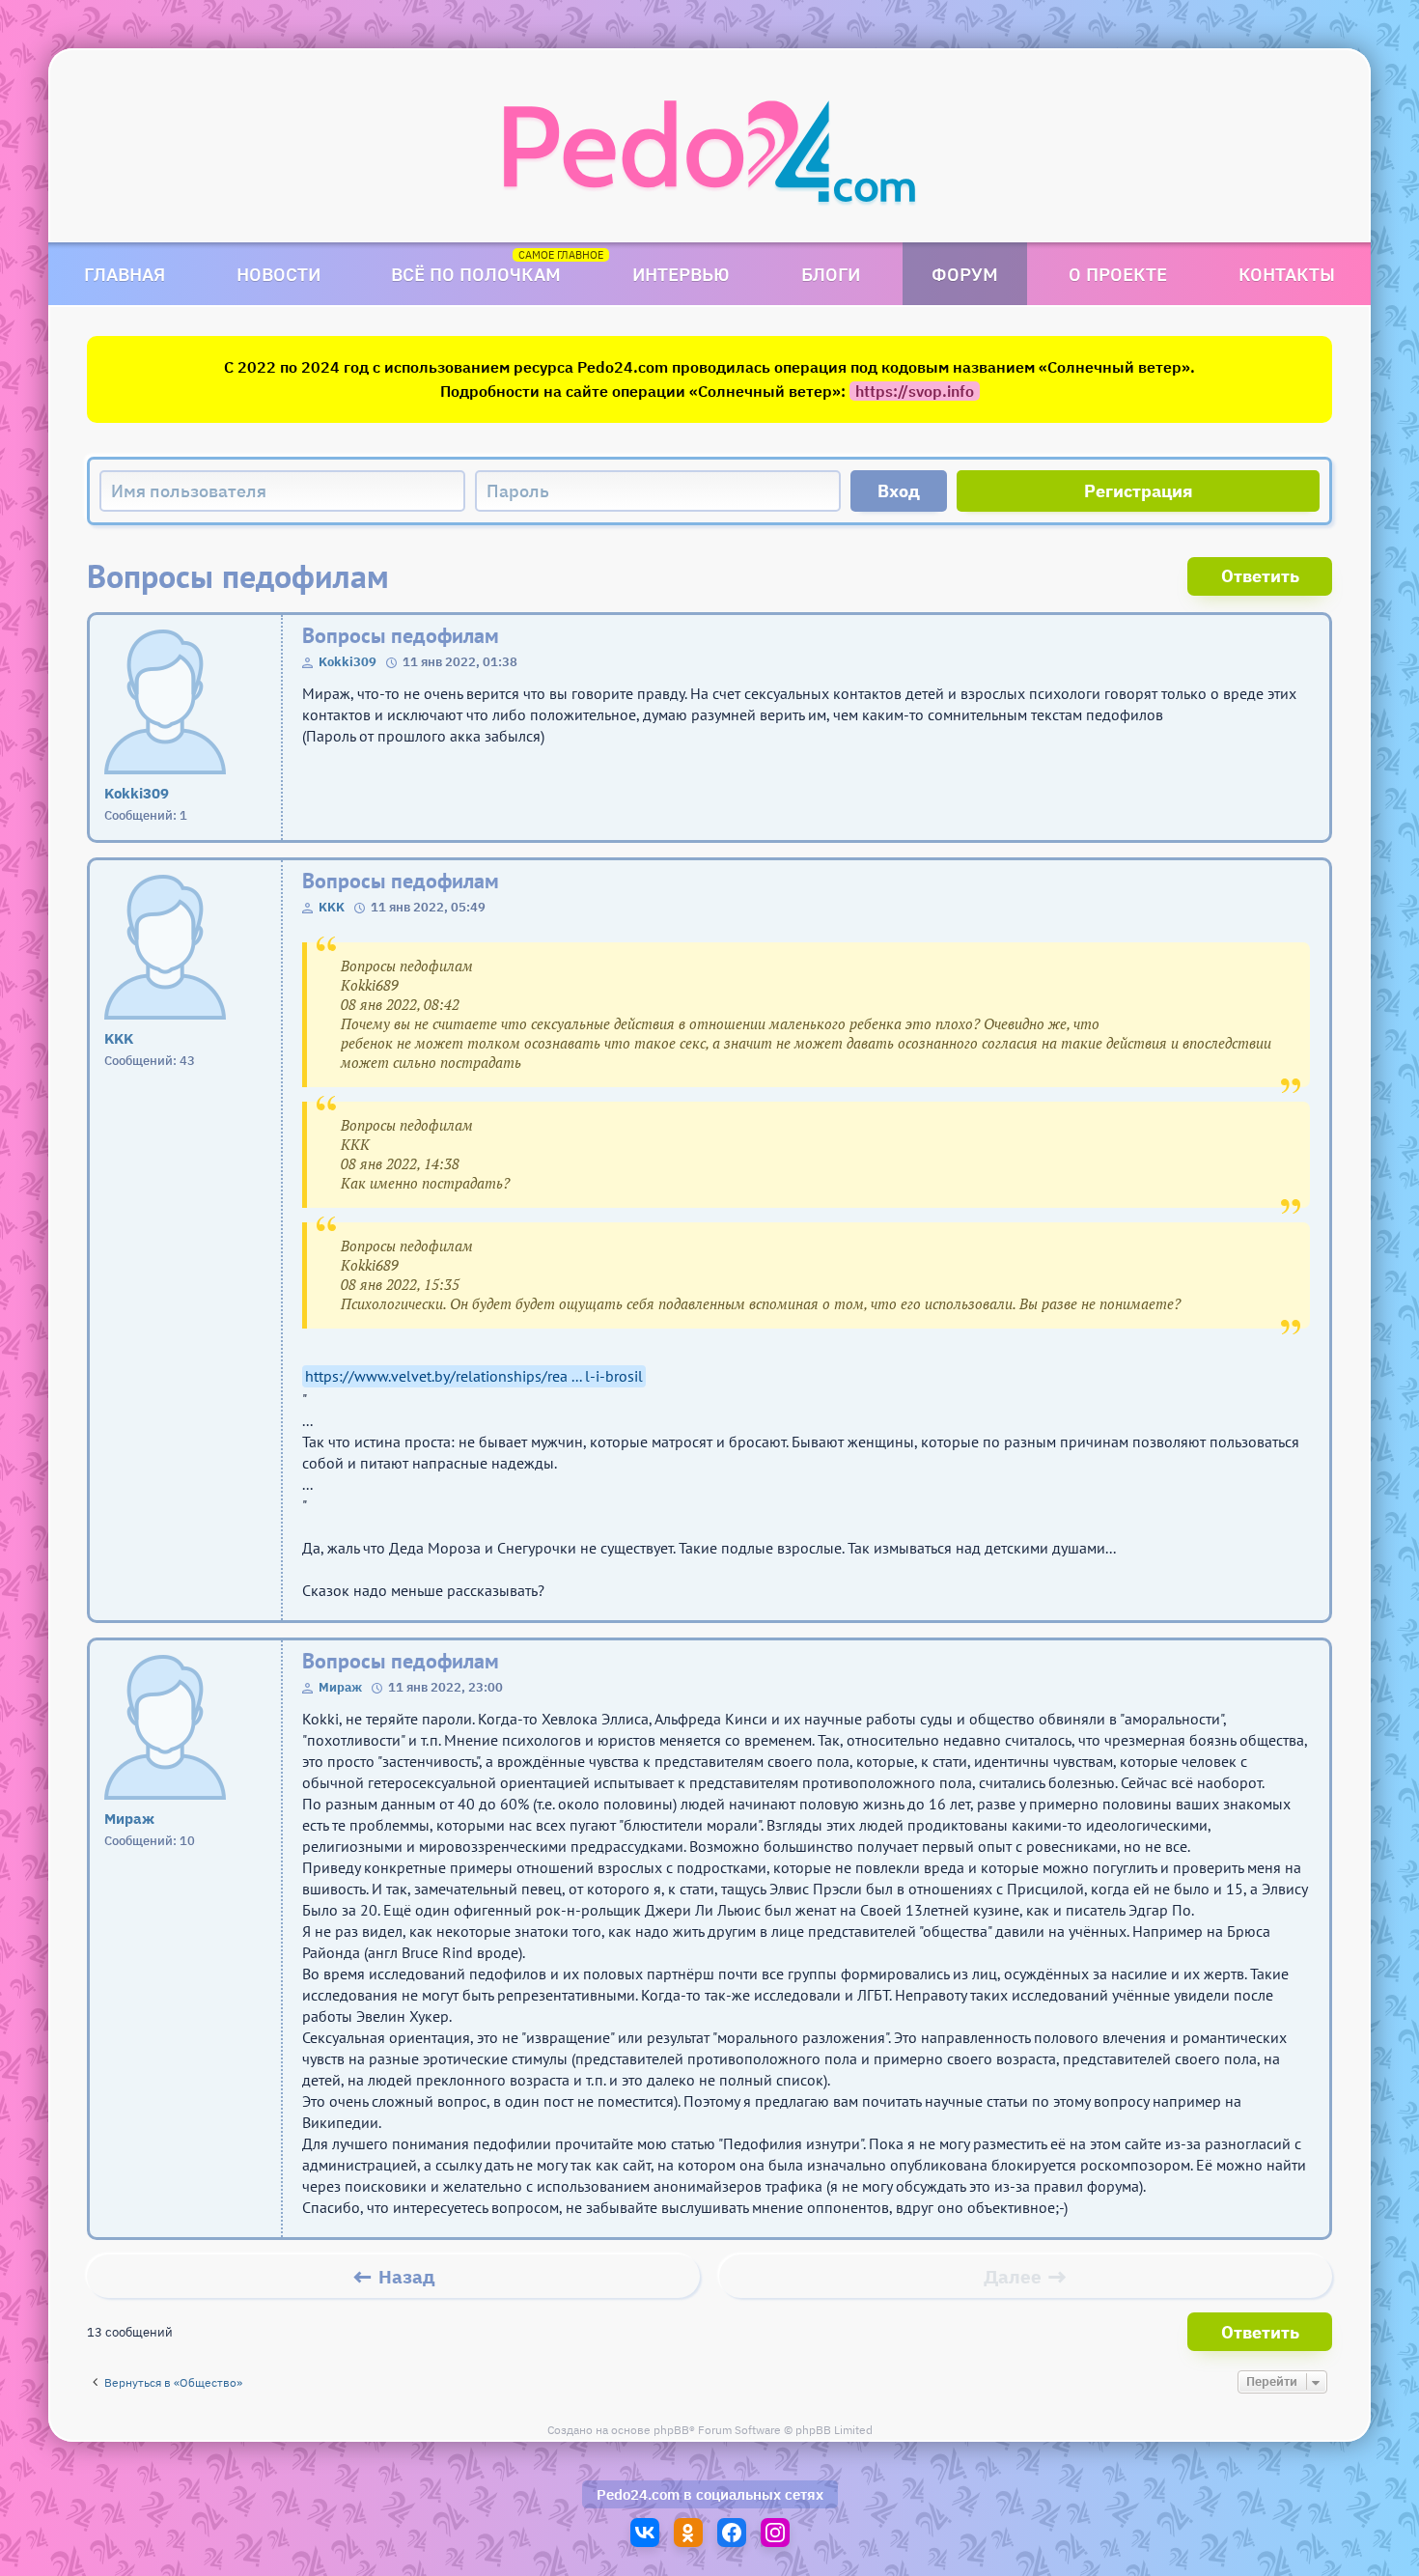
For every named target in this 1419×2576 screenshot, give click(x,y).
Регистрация (1139, 491)
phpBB (671, 2430)
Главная (125, 274)
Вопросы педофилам (401, 636)
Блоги (831, 274)
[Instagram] (775, 2533)
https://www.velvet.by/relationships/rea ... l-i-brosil (474, 1376)
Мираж (340, 1687)
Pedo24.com (638, 2494)
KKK (332, 907)
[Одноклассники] (688, 2533)
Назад (407, 2277)
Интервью (681, 274)
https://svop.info (915, 391)
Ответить (1260, 576)
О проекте (1118, 274)
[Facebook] (732, 2533)
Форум (965, 274)
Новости (278, 274)
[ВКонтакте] (645, 2533)
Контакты (1287, 274)
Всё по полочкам (476, 274)
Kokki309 (348, 662)
